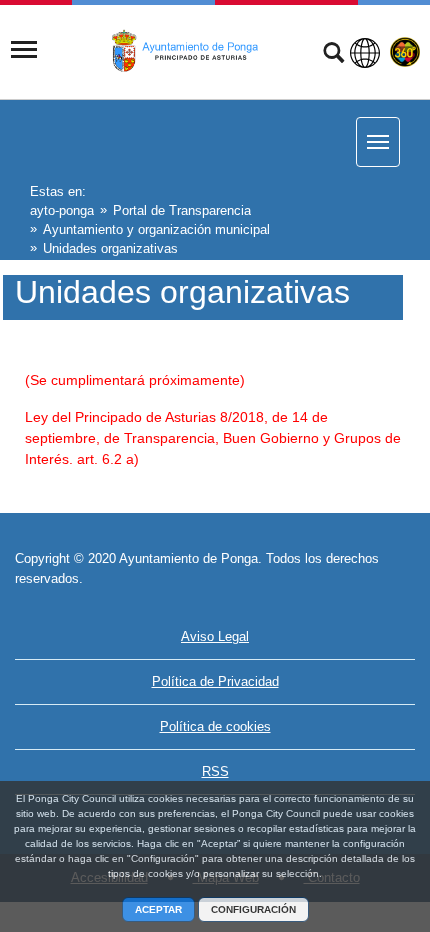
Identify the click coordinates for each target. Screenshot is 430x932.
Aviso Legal (215, 636)
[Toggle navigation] (24, 50)
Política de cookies (215, 726)
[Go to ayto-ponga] (192, 51)
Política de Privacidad (215, 681)
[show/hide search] (333, 55)
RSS (215, 771)
